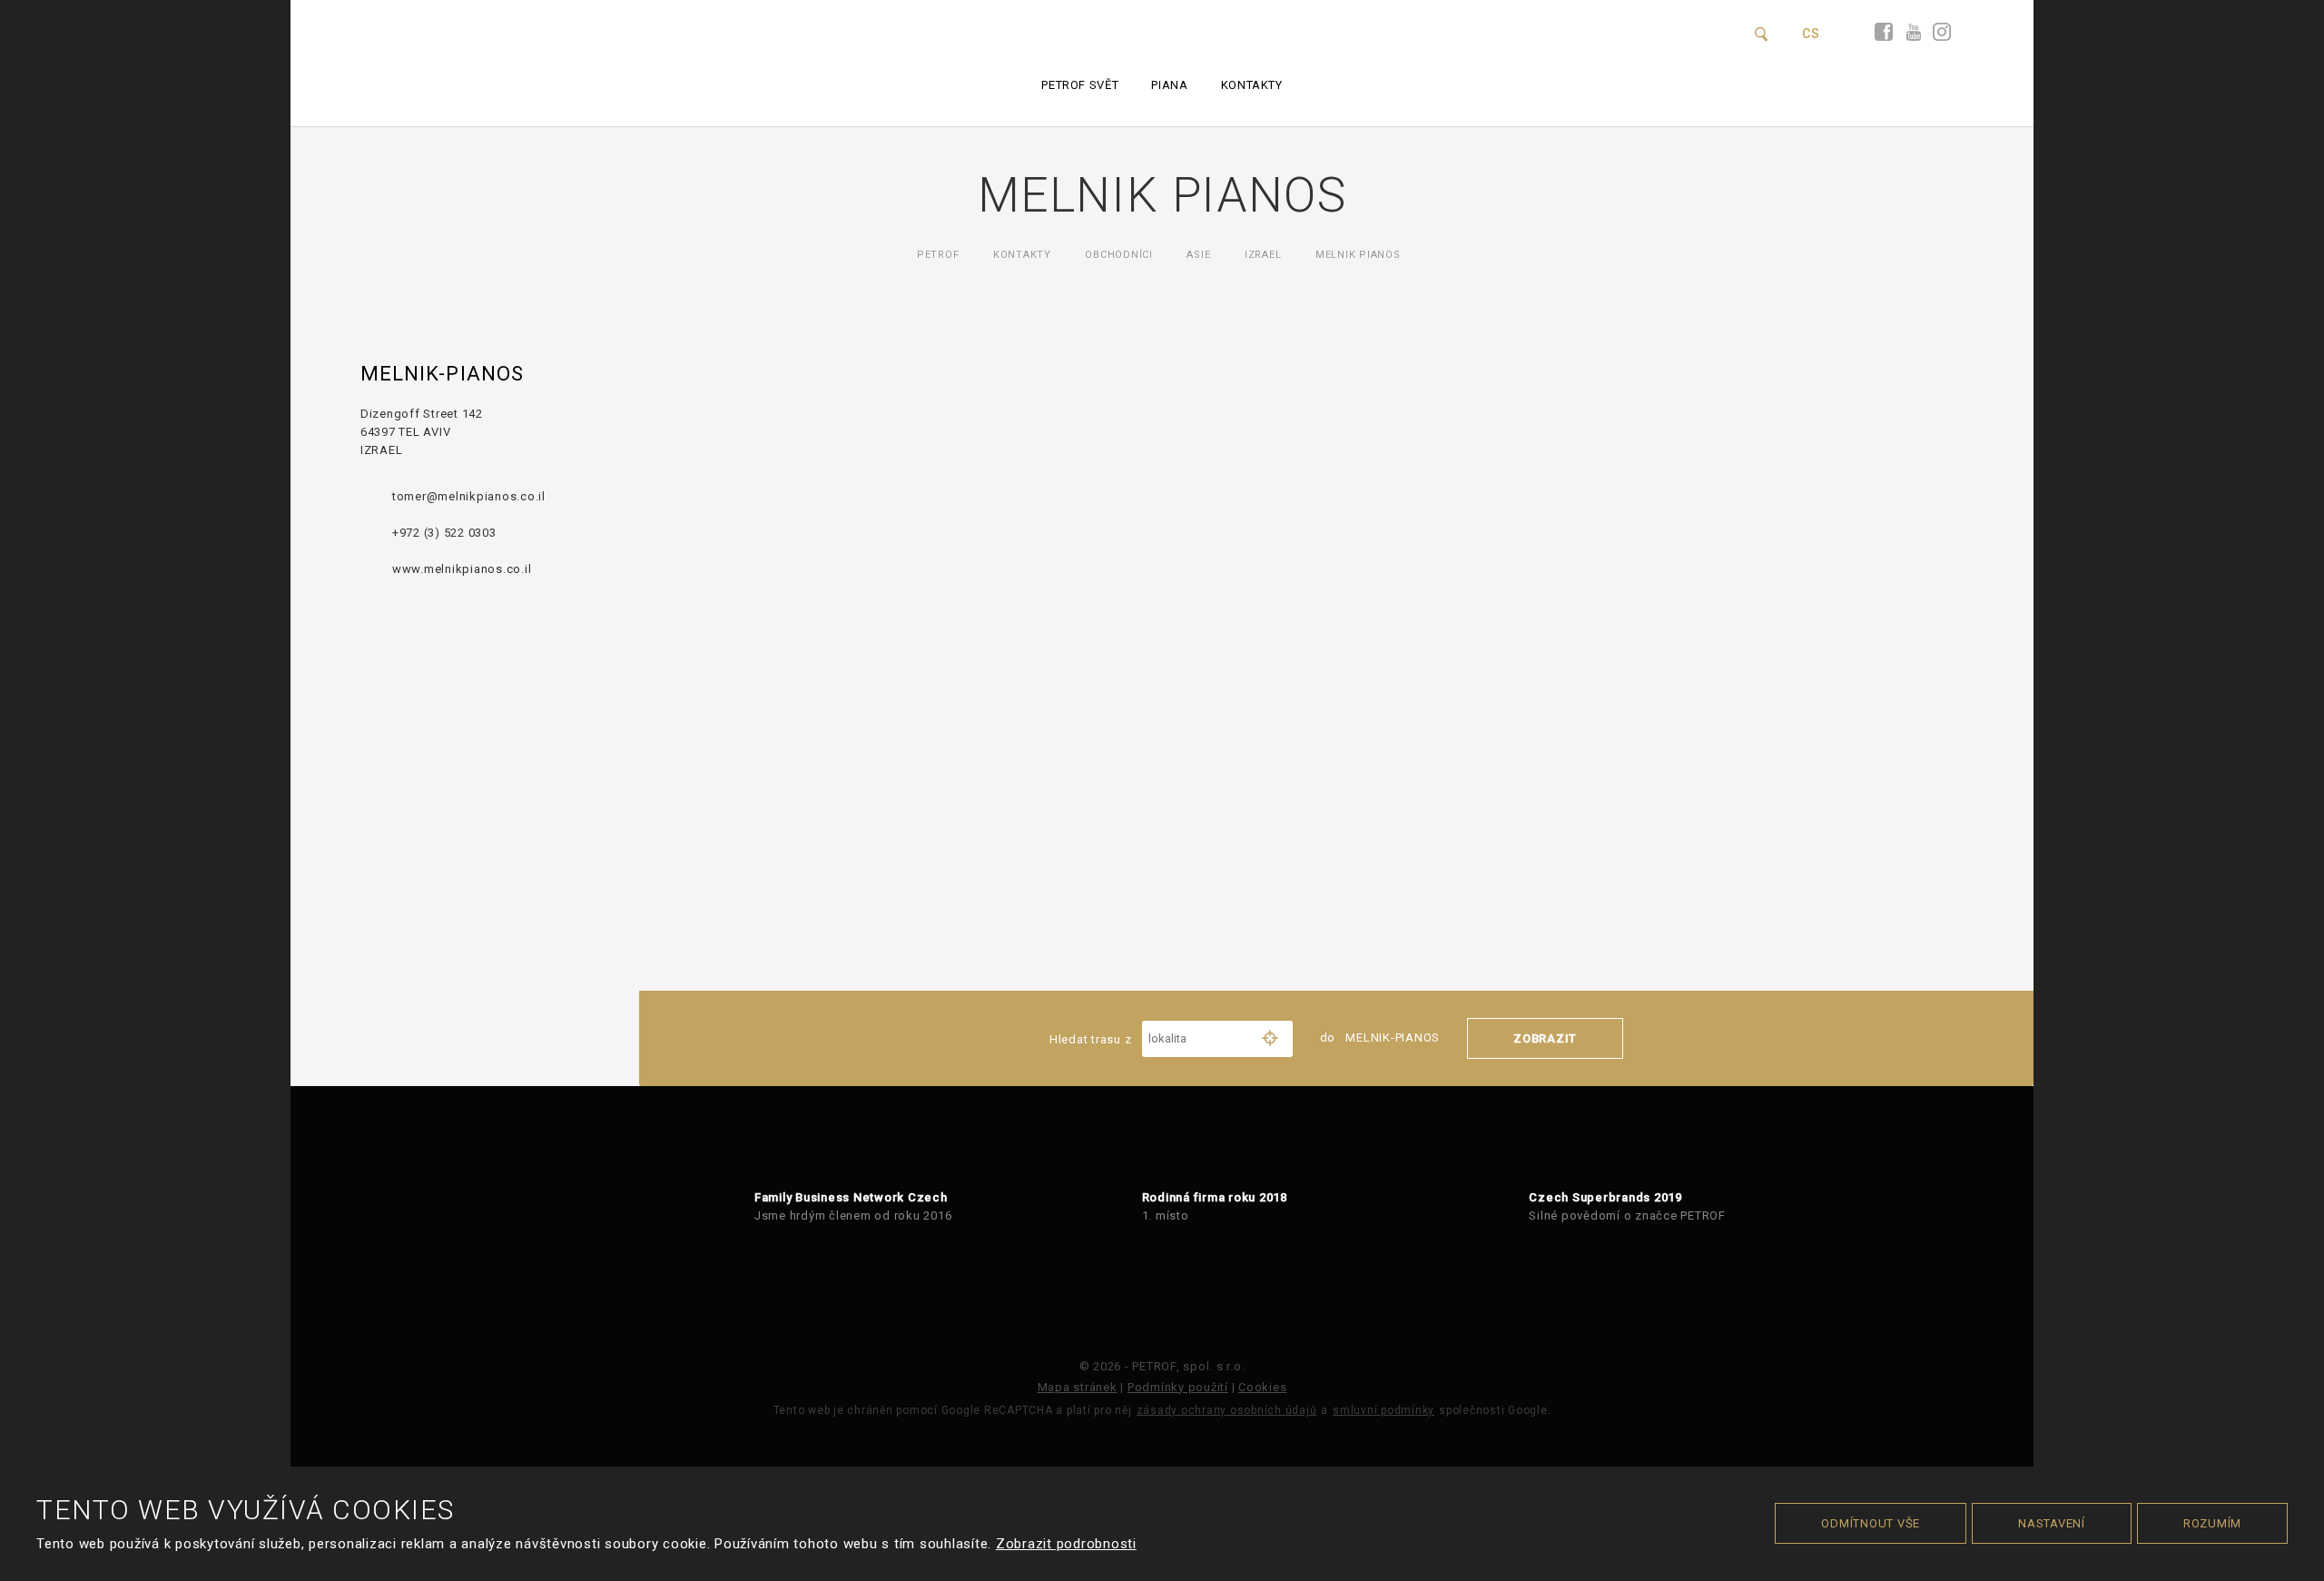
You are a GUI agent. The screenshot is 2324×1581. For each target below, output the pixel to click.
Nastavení (2052, 1523)
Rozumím (2212, 1523)
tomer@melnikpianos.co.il (469, 496)
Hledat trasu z (1092, 1038)
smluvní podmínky (1384, 1410)
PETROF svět (1080, 85)
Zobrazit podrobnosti (1066, 1544)
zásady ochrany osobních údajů (1227, 1410)
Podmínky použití (1178, 1387)
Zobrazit (1545, 1038)
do (1380, 1038)
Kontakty (1252, 85)
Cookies (1262, 1387)
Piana (1169, 85)
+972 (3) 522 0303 (444, 533)
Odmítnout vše (1871, 1523)
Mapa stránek (1078, 1387)
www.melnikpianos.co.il (462, 569)
